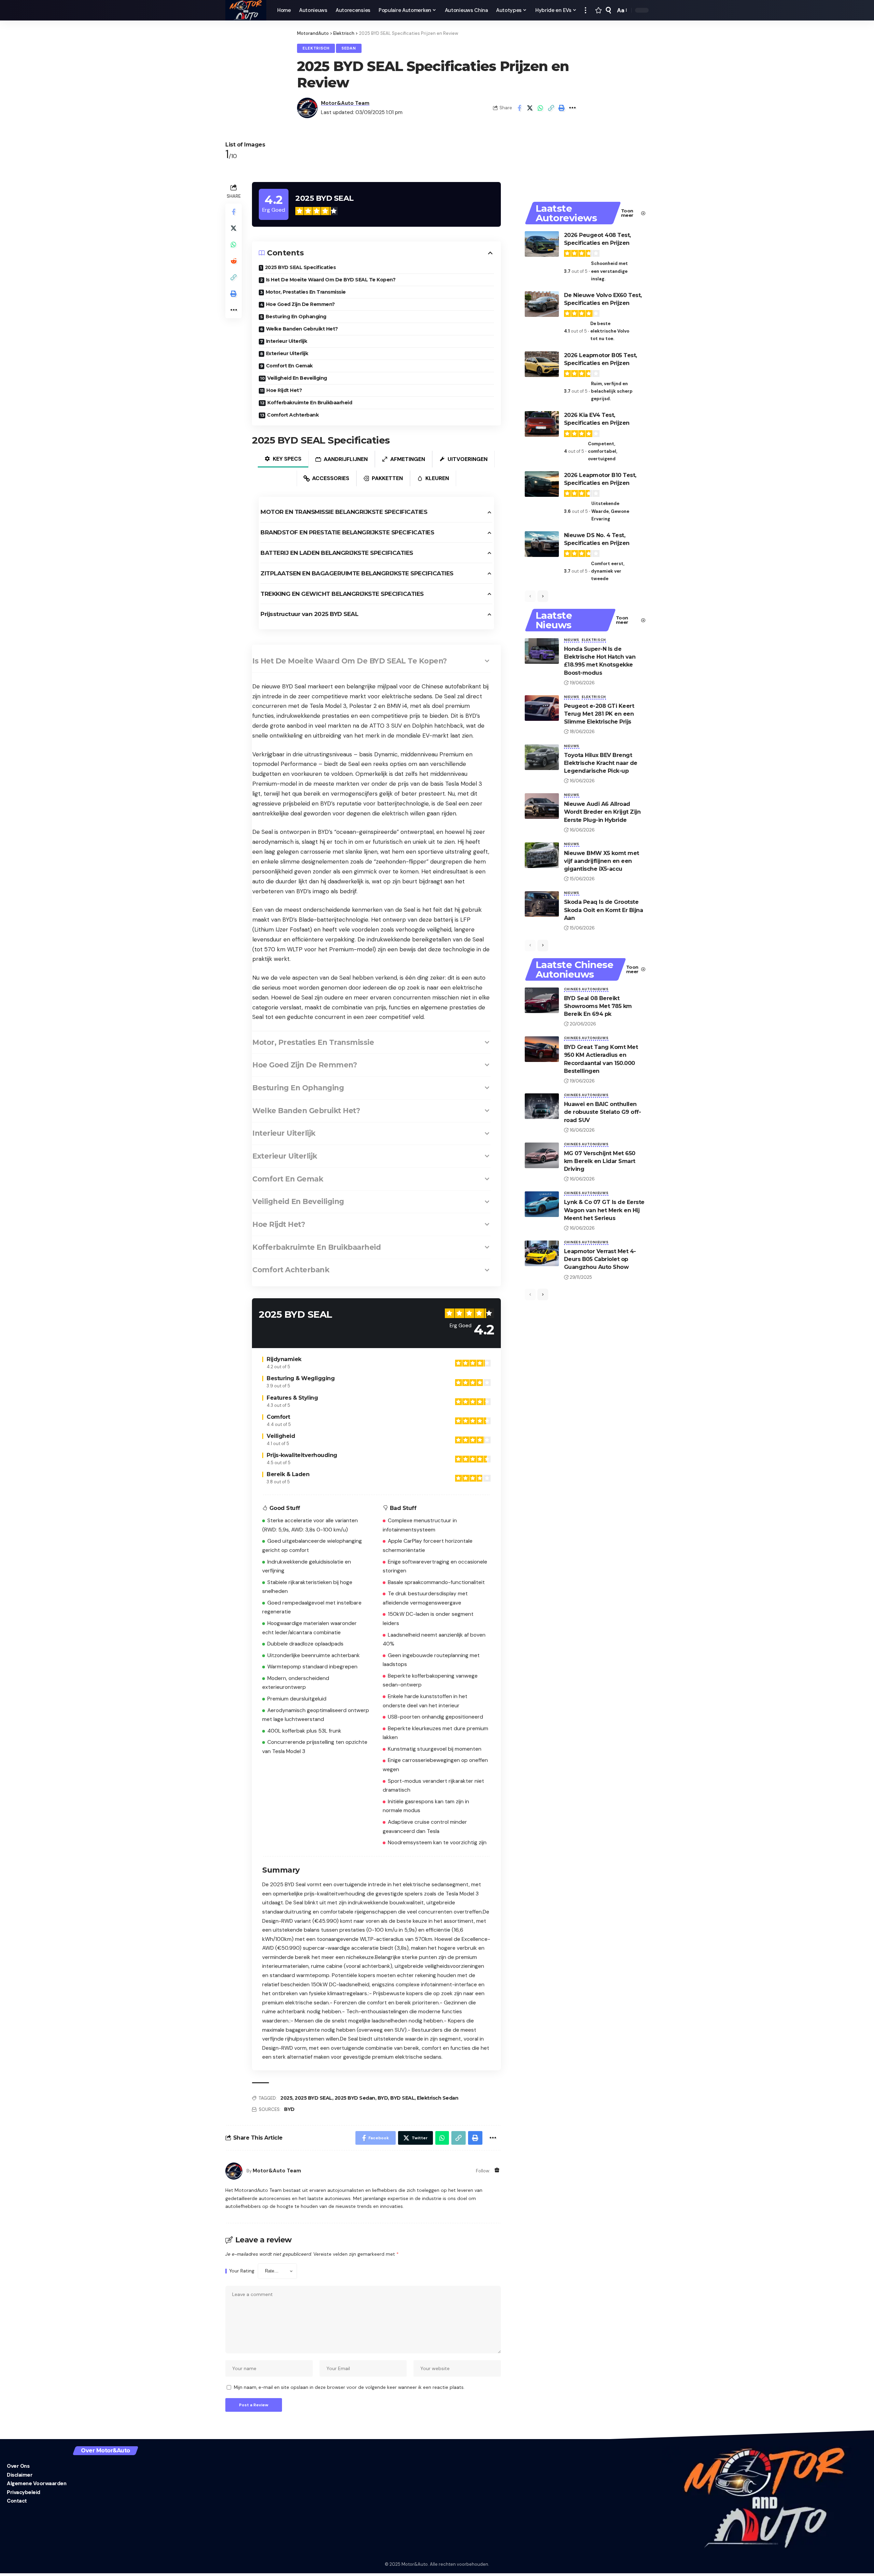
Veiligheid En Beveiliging (297, 378)
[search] (608, 10)
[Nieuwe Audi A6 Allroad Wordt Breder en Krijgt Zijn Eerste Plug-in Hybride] (542, 806)
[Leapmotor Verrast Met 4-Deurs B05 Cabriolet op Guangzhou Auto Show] (542, 1253)
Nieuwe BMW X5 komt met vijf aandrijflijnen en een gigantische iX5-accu (602, 861)
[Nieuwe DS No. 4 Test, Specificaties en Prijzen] (542, 544)
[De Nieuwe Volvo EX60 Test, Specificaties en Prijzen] (542, 304)
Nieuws (572, 640)
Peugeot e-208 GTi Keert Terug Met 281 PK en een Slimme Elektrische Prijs (599, 714)
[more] (586, 10)
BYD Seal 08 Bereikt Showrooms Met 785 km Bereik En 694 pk (598, 1006)
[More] (572, 108)
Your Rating (242, 2271)
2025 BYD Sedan (355, 2098)
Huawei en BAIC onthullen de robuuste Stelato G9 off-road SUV (603, 1112)
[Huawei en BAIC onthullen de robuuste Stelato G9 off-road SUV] (542, 1106)
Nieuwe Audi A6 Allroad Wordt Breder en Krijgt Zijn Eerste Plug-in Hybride (602, 812)
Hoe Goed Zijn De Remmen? (300, 304)
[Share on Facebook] (519, 108)
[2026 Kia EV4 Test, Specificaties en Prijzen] (542, 424)
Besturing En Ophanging (296, 317)
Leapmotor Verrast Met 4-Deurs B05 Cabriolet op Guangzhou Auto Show (600, 1259)
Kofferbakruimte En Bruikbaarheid (310, 403)
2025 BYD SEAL (313, 2098)
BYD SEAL (402, 2098)
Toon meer (627, 213)
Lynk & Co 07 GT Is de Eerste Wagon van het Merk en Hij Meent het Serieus (604, 1210)
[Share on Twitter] (530, 108)
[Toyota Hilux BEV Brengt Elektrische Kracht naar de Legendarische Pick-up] (542, 757)
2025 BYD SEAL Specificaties (300, 267)
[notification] (598, 10)
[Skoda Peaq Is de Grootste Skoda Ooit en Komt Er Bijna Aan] (542, 904)
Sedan (349, 48)
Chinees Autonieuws (586, 989)
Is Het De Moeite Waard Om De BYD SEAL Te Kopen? (331, 280)
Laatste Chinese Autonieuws (575, 969)
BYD (383, 2098)
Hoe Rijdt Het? (284, 390)
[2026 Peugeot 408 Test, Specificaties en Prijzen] (542, 244)
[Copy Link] (551, 108)
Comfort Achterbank (293, 415)
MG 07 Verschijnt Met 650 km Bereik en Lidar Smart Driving (600, 1161)
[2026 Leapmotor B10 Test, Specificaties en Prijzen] (542, 484)
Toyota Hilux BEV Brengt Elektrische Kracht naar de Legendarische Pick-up (601, 763)
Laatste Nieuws (554, 620)
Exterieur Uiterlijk (287, 353)
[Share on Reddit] (234, 261)
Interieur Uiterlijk (287, 341)
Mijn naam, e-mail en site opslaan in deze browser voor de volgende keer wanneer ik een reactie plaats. (349, 2387)
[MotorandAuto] (246, 10)
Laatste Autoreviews (566, 213)
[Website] (497, 2171)
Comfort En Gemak (289, 366)
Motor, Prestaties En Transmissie (306, 292)
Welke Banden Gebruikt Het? (302, 329)
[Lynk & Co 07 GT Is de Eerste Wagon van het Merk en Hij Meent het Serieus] (542, 1204)
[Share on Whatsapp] (540, 108)
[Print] (562, 108)
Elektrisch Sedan (438, 2098)
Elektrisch (316, 48)
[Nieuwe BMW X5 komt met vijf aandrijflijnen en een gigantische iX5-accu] (542, 855)
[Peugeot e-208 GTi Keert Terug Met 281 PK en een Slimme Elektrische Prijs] (542, 708)
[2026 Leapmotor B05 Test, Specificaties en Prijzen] (542, 364)
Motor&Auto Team (345, 103)
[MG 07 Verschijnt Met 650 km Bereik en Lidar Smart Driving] (542, 1155)
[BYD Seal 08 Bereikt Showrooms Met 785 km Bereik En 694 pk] (542, 1000)
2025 (286, 2098)
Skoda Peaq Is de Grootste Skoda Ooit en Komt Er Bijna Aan (604, 910)
